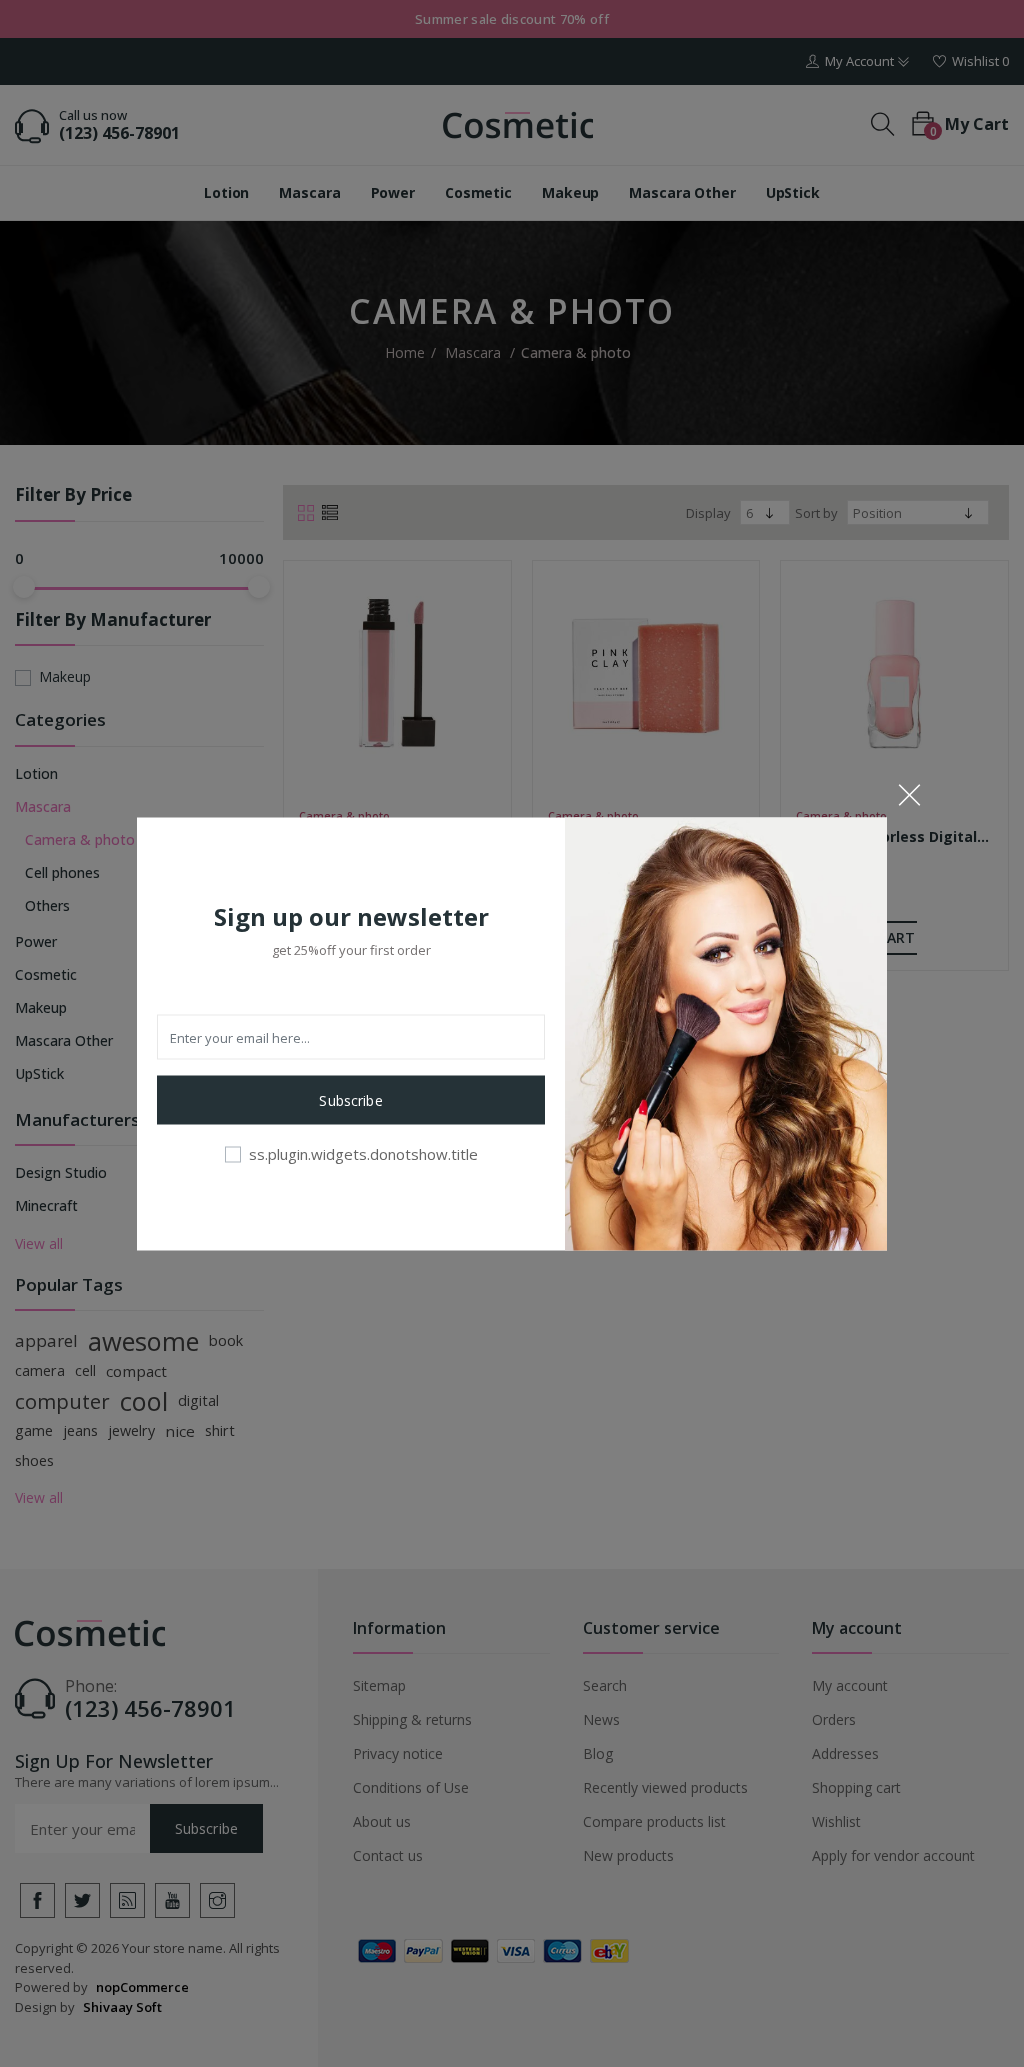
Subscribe (350, 1100)
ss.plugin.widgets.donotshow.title (363, 1154)
